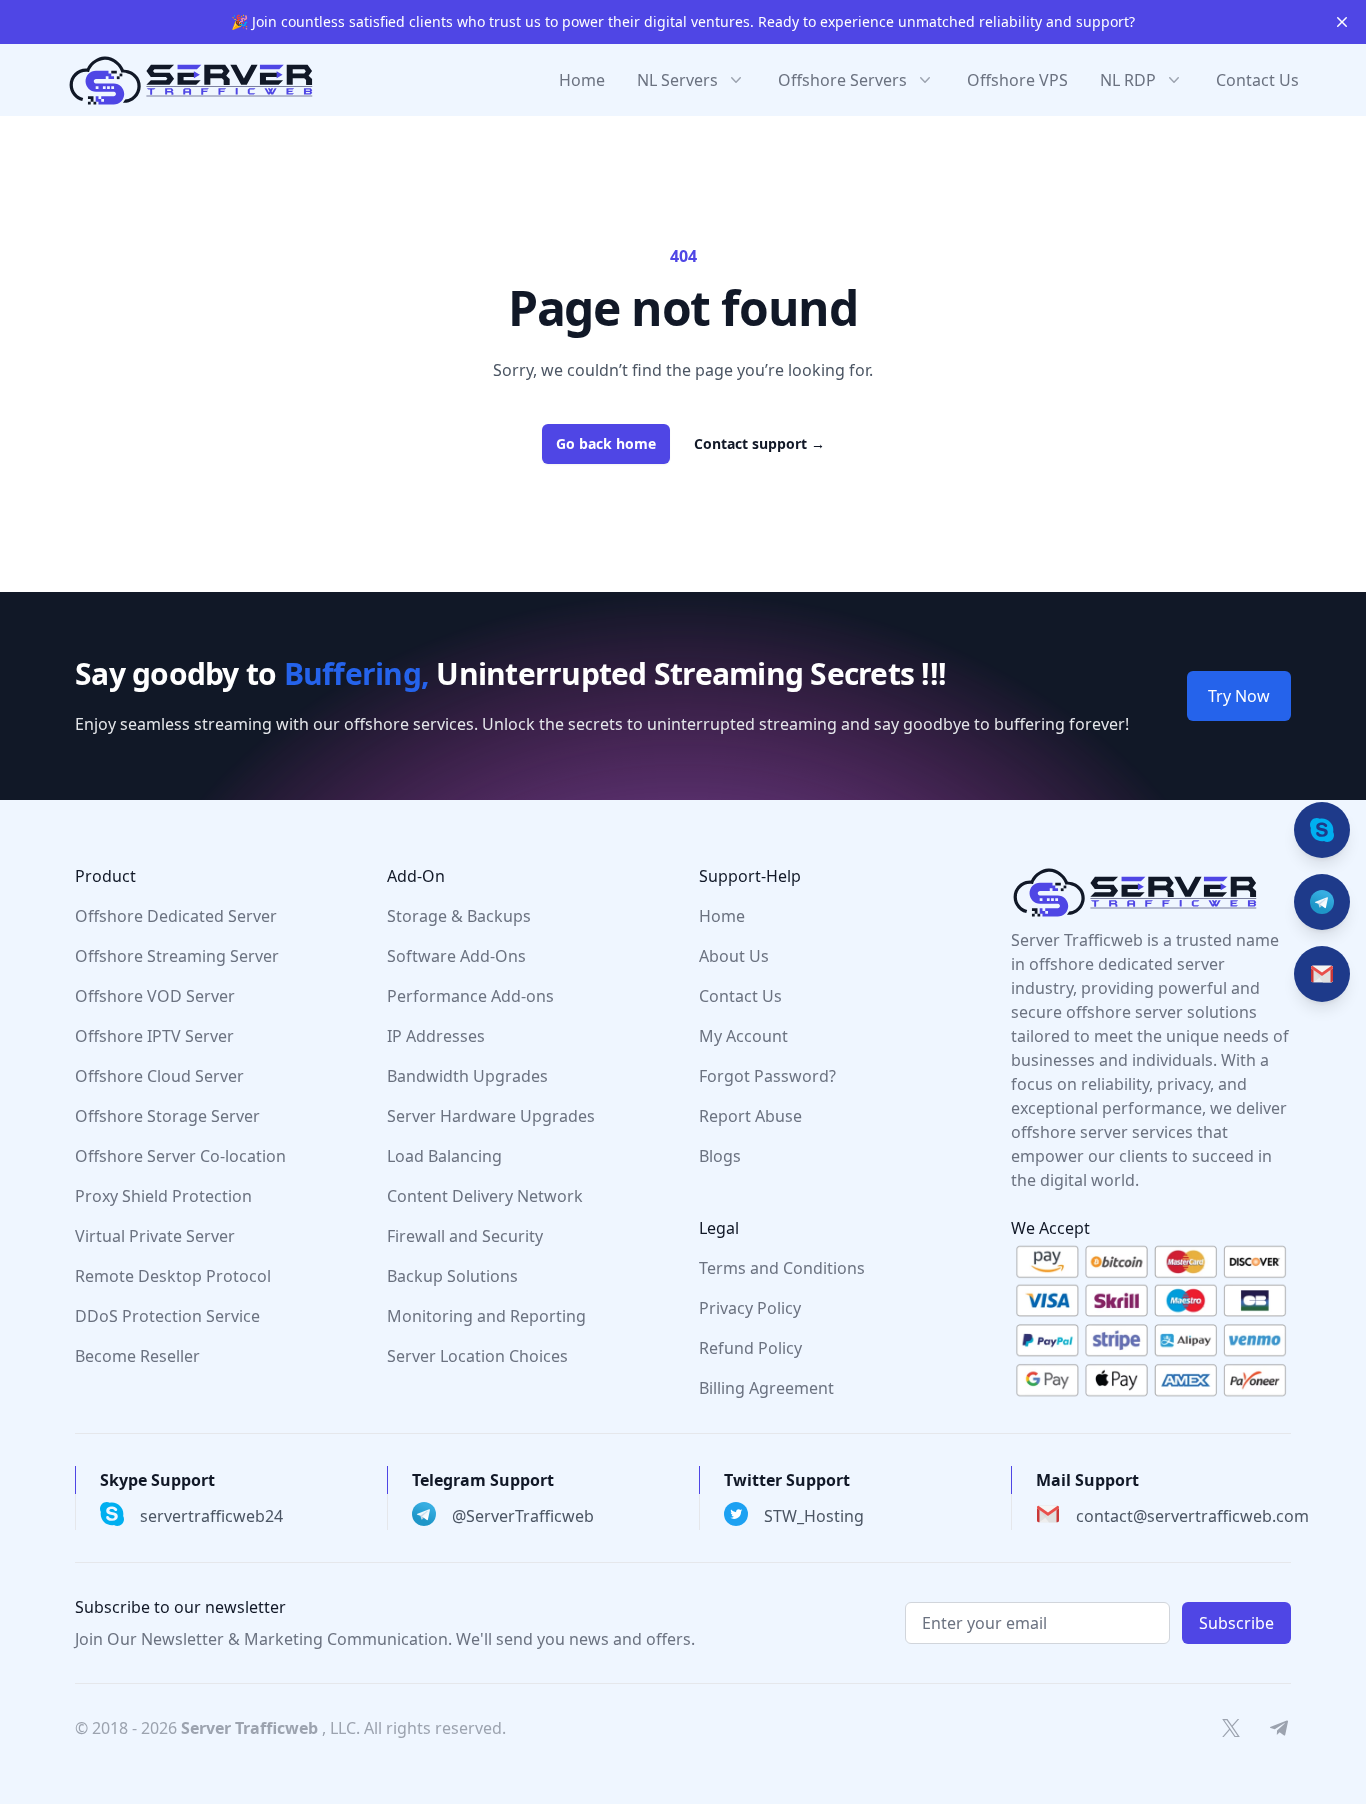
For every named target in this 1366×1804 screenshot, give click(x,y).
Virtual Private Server (155, 1236)
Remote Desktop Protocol (173, 1276)
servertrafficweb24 (211, 1516)
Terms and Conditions (782, 1268)
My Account (743, 1036)
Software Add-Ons (456, 956)
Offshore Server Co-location (180, 1156)
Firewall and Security (465, 1236)
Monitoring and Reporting (486, 1316)
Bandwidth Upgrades (467, 1076)
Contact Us (1257, 80)
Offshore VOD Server (155, 996)
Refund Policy (750, 1348)
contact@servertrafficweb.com (1192, 1516)
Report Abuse (750, 1116)
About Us (734, 956)
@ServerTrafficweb (523, 1516)
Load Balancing (444, 1156)
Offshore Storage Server (167, 1116)
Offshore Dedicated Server (176, 916)
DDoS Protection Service (167, 1316)
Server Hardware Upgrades (491, 1116)
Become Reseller (137, 1356)
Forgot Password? (767, 1076)
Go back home (606, 443)
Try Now (1239, 696)
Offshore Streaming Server (177, 956)
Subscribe (1236, 1623)
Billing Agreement (766, 1388)
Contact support (759, 443)
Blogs (720, 1156)
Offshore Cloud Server (159, 1076)
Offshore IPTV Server (154, 1036)
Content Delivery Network (485, 1196)
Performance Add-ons (470, 996)
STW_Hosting (814, 1516)
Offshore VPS (1017, 80)
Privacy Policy (750, 1308)
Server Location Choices (477, 1356)
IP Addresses (436, 1036)
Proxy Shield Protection (163, 1196)
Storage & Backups (459, 916)
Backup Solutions (452, 1276)
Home (582, 80)
